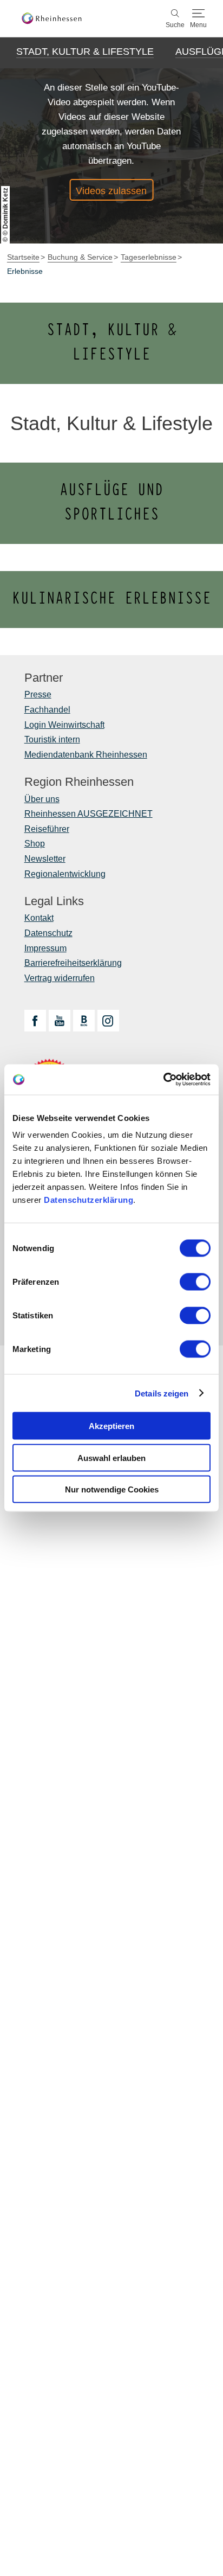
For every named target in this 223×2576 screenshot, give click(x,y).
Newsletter (45, 859)
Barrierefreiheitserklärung (73, 963)
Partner (44, 678)
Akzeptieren (111, 1426)
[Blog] (84, 1021)
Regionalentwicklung (65, 874)
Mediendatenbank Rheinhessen (86, 755)
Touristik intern (52, 739)
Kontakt (39, 918)
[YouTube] (60, 1021)
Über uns (42, 799)
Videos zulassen (111, 191)
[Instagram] (108, 1021)
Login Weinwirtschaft (64, 725)
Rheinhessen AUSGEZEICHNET (88, 814)
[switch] (195, 1282)
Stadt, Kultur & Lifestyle (85, 52)
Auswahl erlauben (111, 1457)
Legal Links (54, 901)
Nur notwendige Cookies (112, 1489)
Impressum (45, 948)
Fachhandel (47, 710)
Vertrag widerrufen (60, 978)
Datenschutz (48, 933)
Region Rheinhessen (79, 782)
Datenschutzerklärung (88, 1200)
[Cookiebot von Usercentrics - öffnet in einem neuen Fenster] (163, 1080)
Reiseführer (47, 829)
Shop (35, 844)
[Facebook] (35, 1021)
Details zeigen (162, 1393)
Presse (38, 694)
